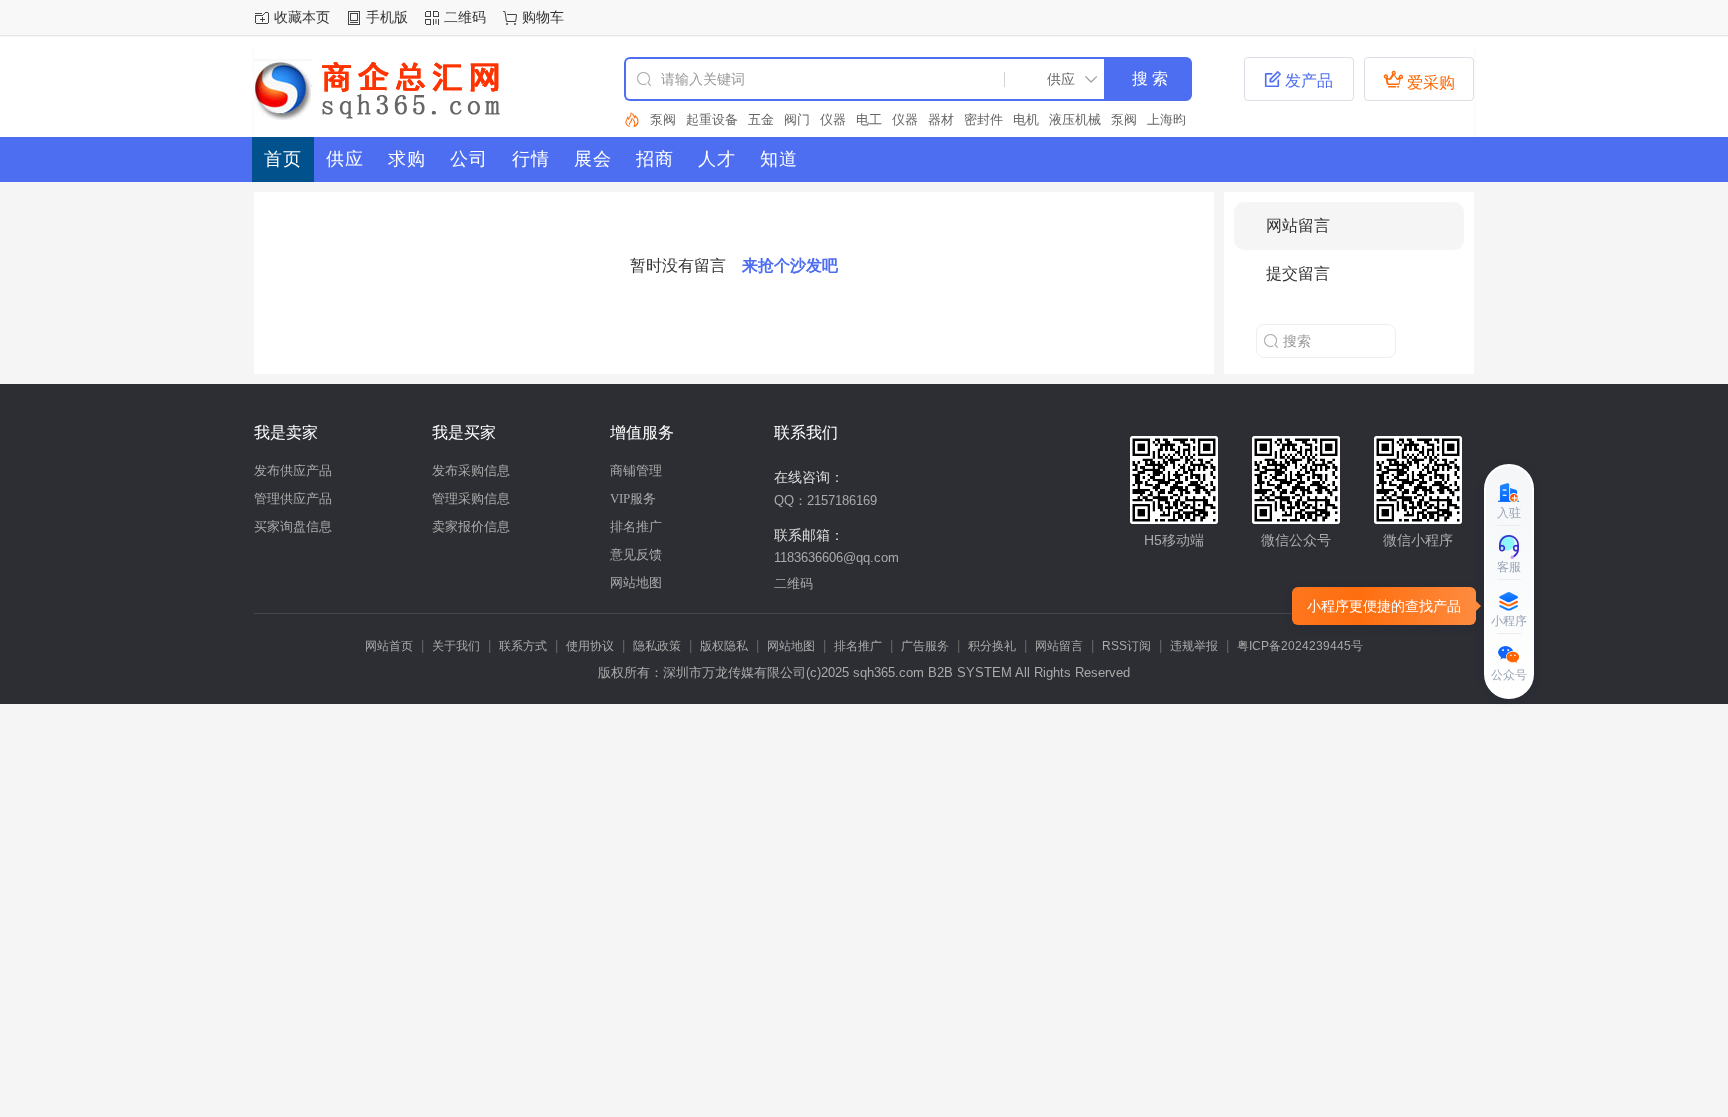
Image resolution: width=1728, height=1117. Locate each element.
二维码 (465, 17)
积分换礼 (992, 646)
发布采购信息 (471, 470)
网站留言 (1298, 225)
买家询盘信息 (293, 526)
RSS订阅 (1126, 646)
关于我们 (456, 646)
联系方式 (523, 646)
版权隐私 (724, 646)
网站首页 (389, 646)
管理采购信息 (471, 498)
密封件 (983, 119)
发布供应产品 (293, 470)
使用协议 (590, 646)
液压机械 (1075, 119)
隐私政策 (657, 646)
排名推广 (636, 526)
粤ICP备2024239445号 (1300, 646)
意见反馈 (636, 554)
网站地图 (636, 582)
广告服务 (925, 646)
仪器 (833, 119)
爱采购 (1419, 80)
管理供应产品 (293, 498)
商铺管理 (636, 470)
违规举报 (1194, 646)
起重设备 (712, 119)
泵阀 (663, 119)
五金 (761, 119)
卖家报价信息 (471, 526)
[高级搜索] (632, 120)
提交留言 (1298, 273)
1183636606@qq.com (836, 557)
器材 (941, 119)
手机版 (387, 17)
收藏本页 (302, 17)
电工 (869, 119)
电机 (1026, 119)
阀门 (797, 119)
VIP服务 (633, 498)
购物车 (543, 17)
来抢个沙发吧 (790, 265)
